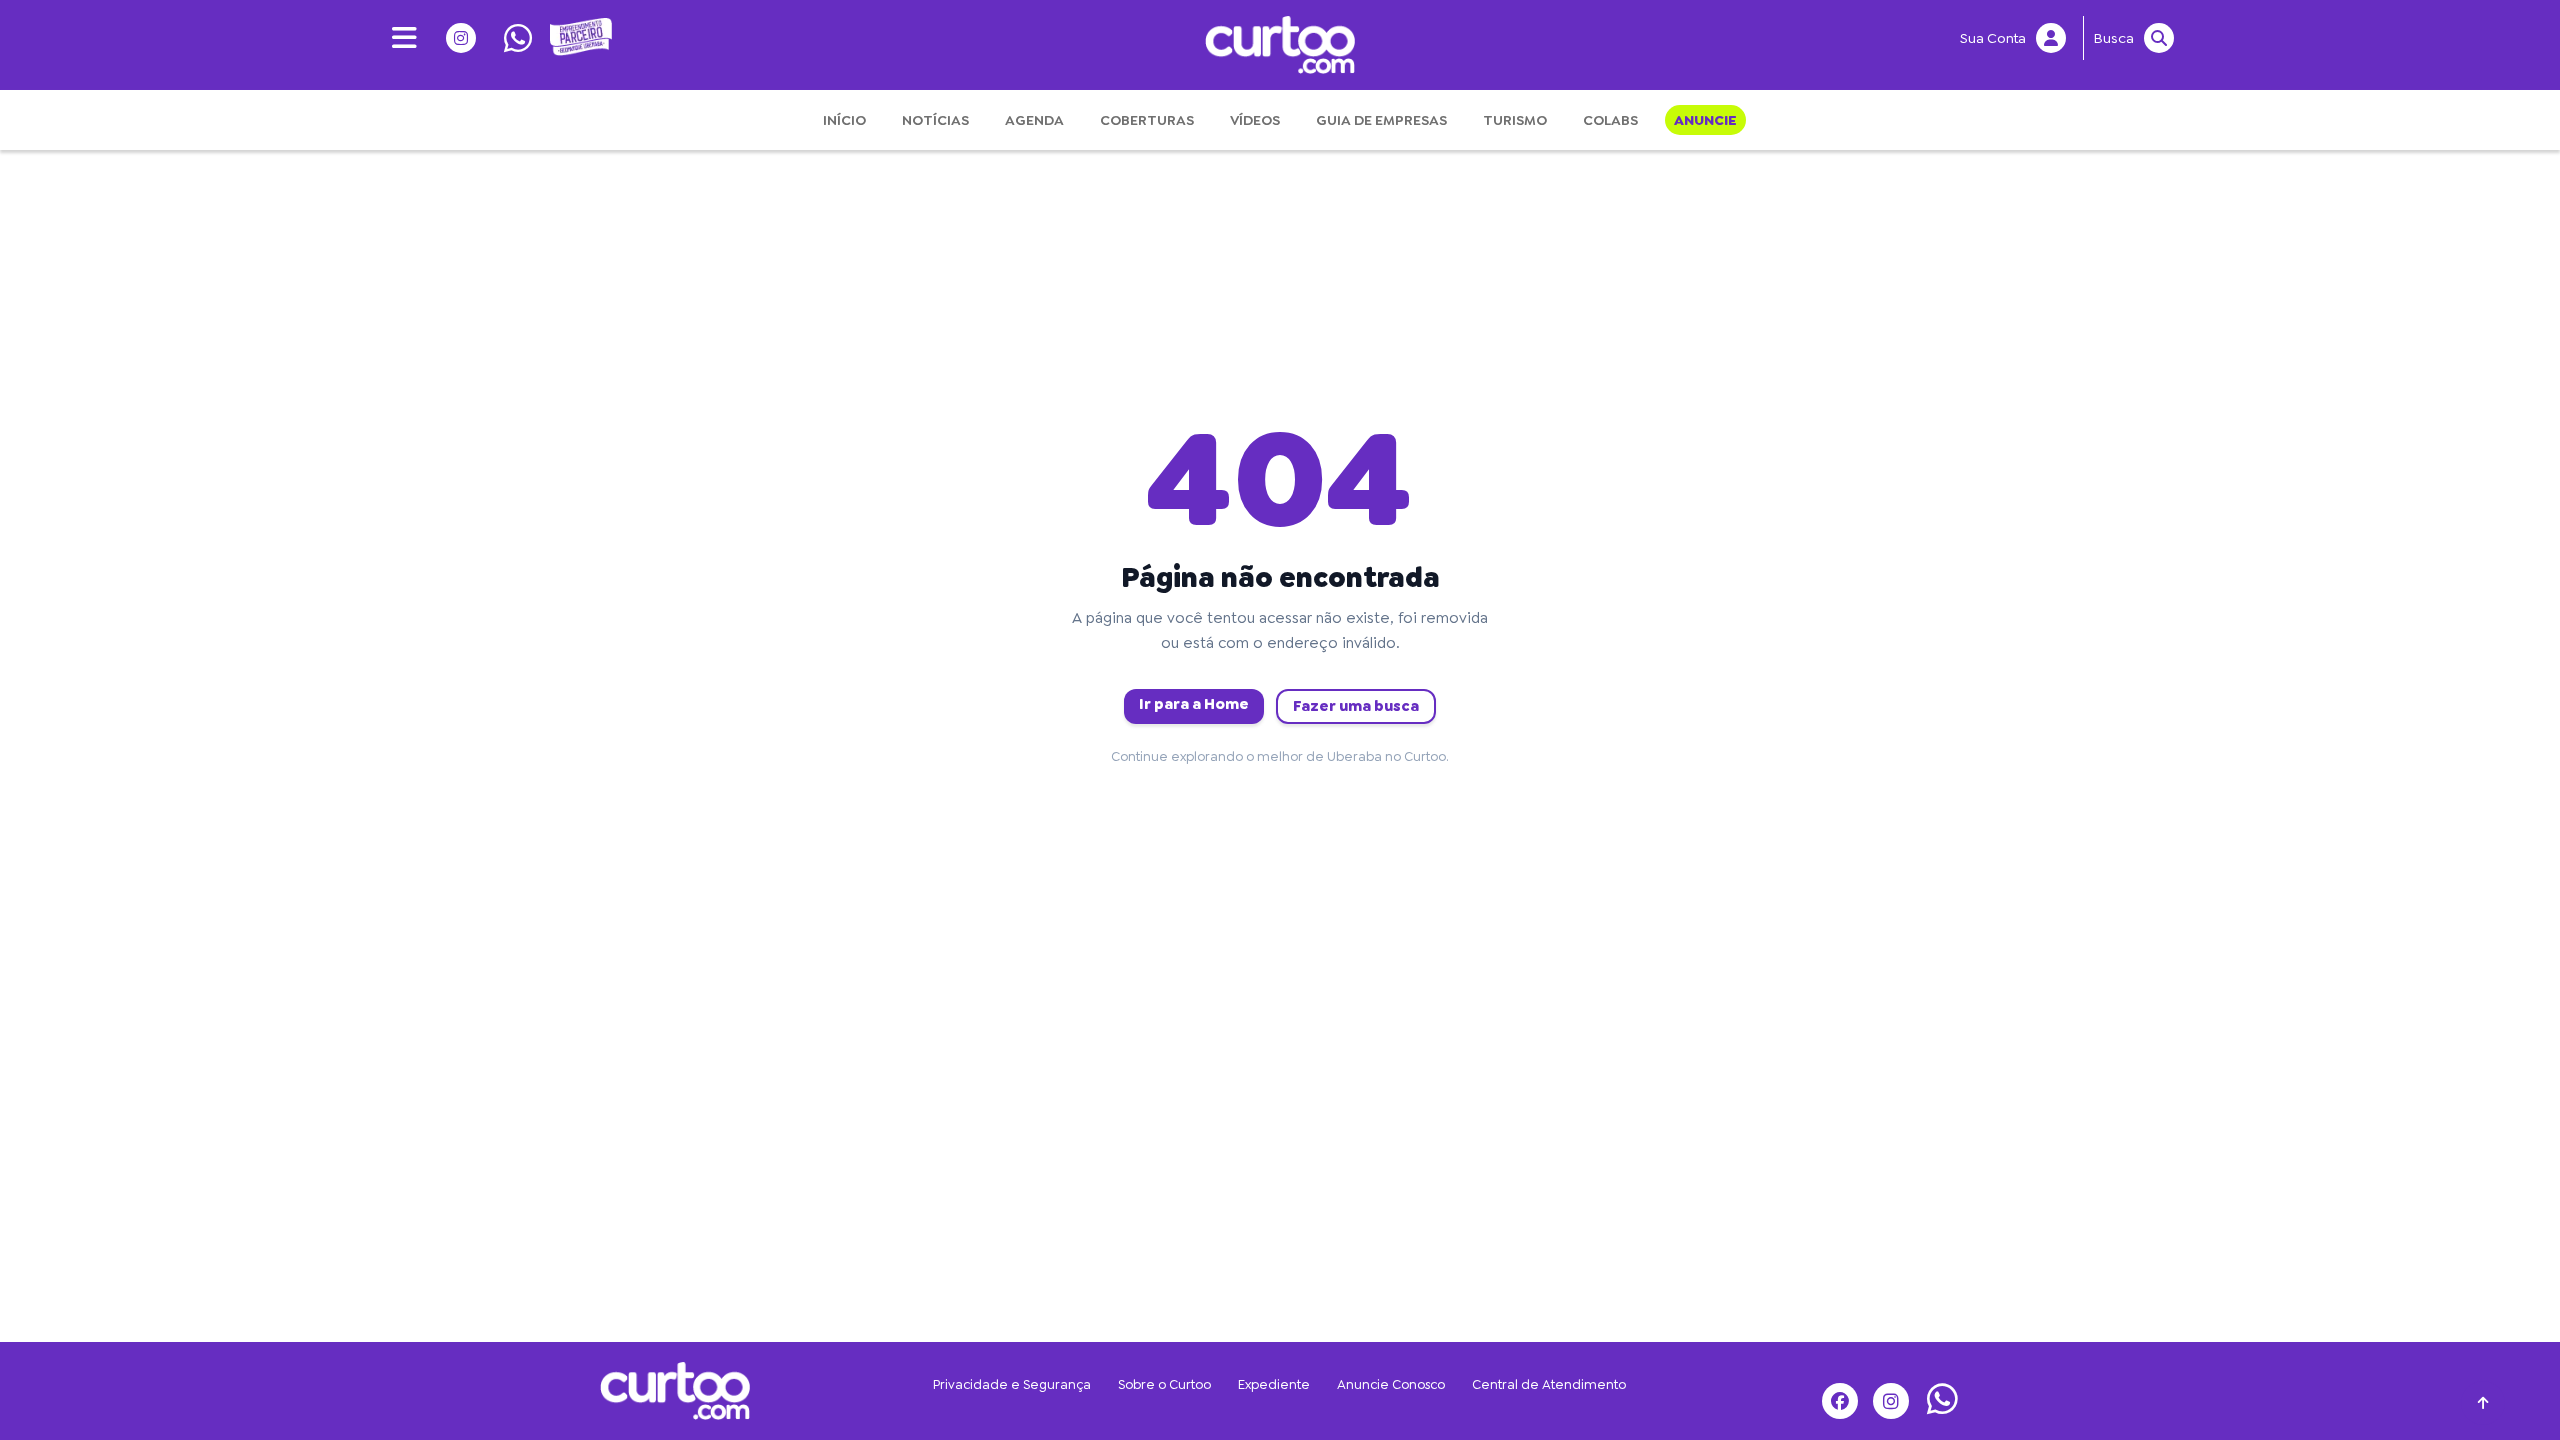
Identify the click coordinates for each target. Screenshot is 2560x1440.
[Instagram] (454, 38)
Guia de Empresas (1381, 120)
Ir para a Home (1194, 704)
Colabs (1610, 120)
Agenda (1034, 120)
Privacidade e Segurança (1012, 1384)
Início (844, 120)
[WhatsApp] (511, 38)
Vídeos (1255, 120)
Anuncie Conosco (1391, 1384)
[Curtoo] (675, 1388)
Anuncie (1705, 120)
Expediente (1274, 1384)
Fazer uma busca (1356, 706)
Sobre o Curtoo (1164, 1384)
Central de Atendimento (1549, 1384)
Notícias (935, 120)
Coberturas (1147, 120)
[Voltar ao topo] (2483, 1403)
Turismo (1515, 120)
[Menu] (397, 38)
